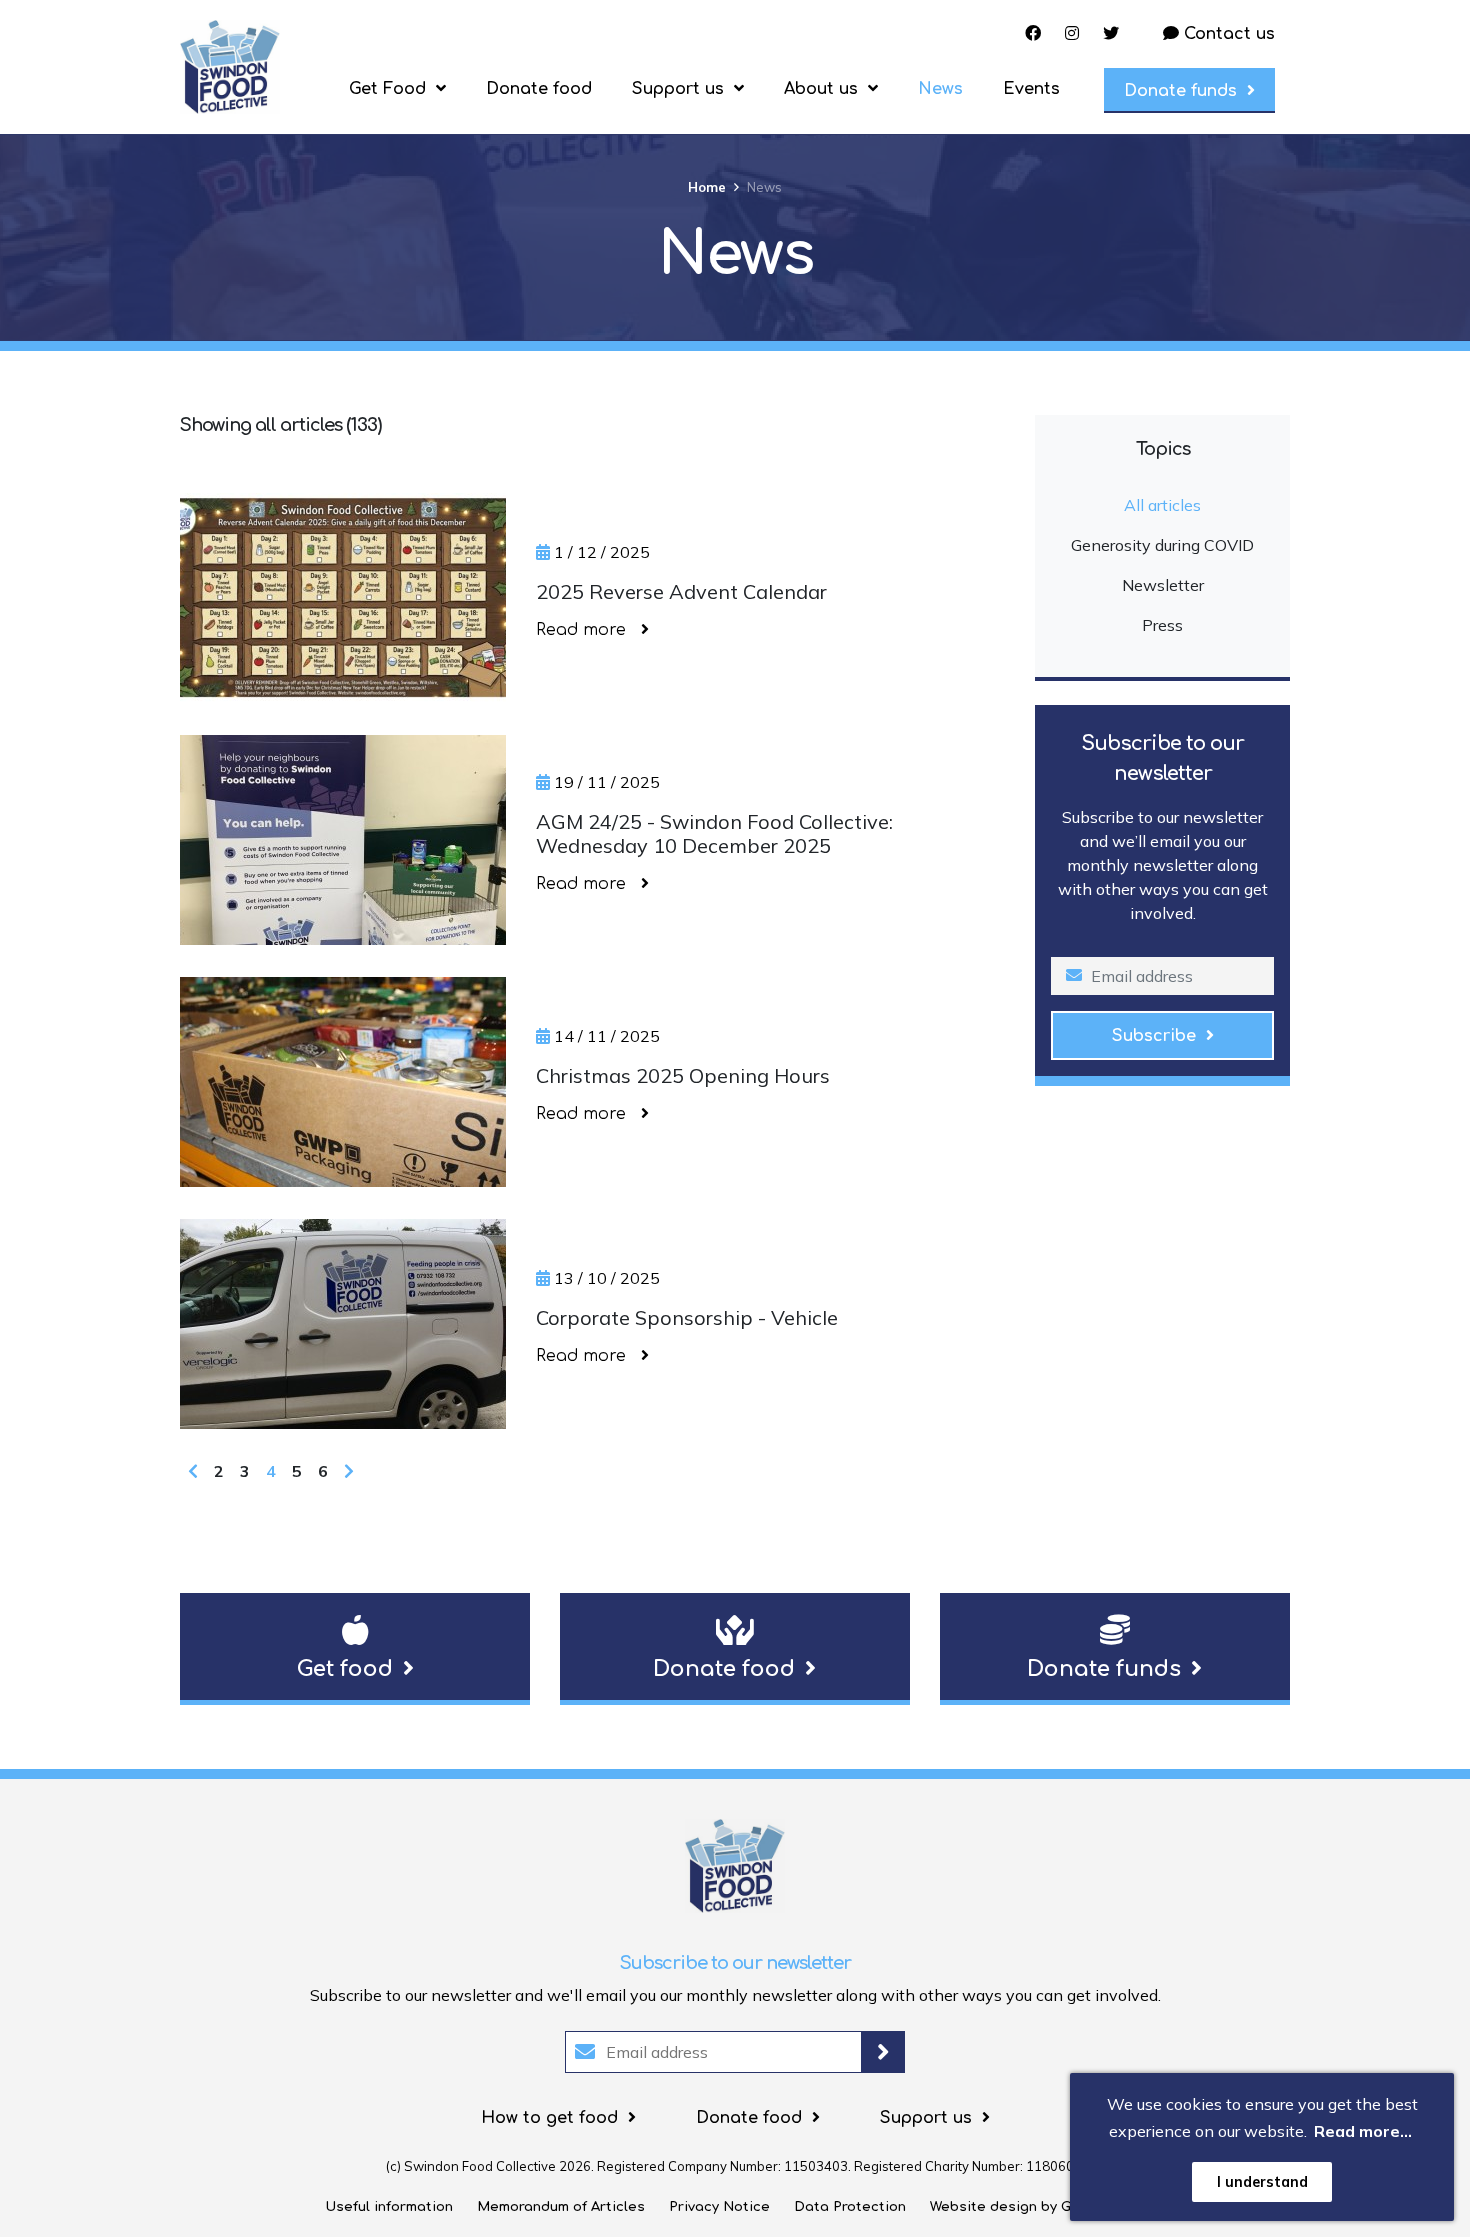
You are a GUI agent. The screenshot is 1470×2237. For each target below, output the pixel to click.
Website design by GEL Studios (1038, 2207)
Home (707, 187)
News (940, 89)
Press (1162, 625)
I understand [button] (1262, 2182)
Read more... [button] (1363, 2131)
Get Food (387, 89)
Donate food (539, 89)
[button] (355, 1649)
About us (821, 89)
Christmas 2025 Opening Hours (683, 1076)
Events (1031, 89)
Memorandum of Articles (561, 2207)
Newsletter (1163, 585)
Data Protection (850, 2207)
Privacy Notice (719, 2207)
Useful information (389, 2207)
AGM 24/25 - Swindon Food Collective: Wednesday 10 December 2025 (714, 834)
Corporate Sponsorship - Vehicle (687, 1318)
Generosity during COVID (1162, 545)
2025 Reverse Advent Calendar (681, 592)
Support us (678, 89)
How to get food (549, 2118)
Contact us (1227, 34)
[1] (883, 2052)
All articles (1162, 505)
